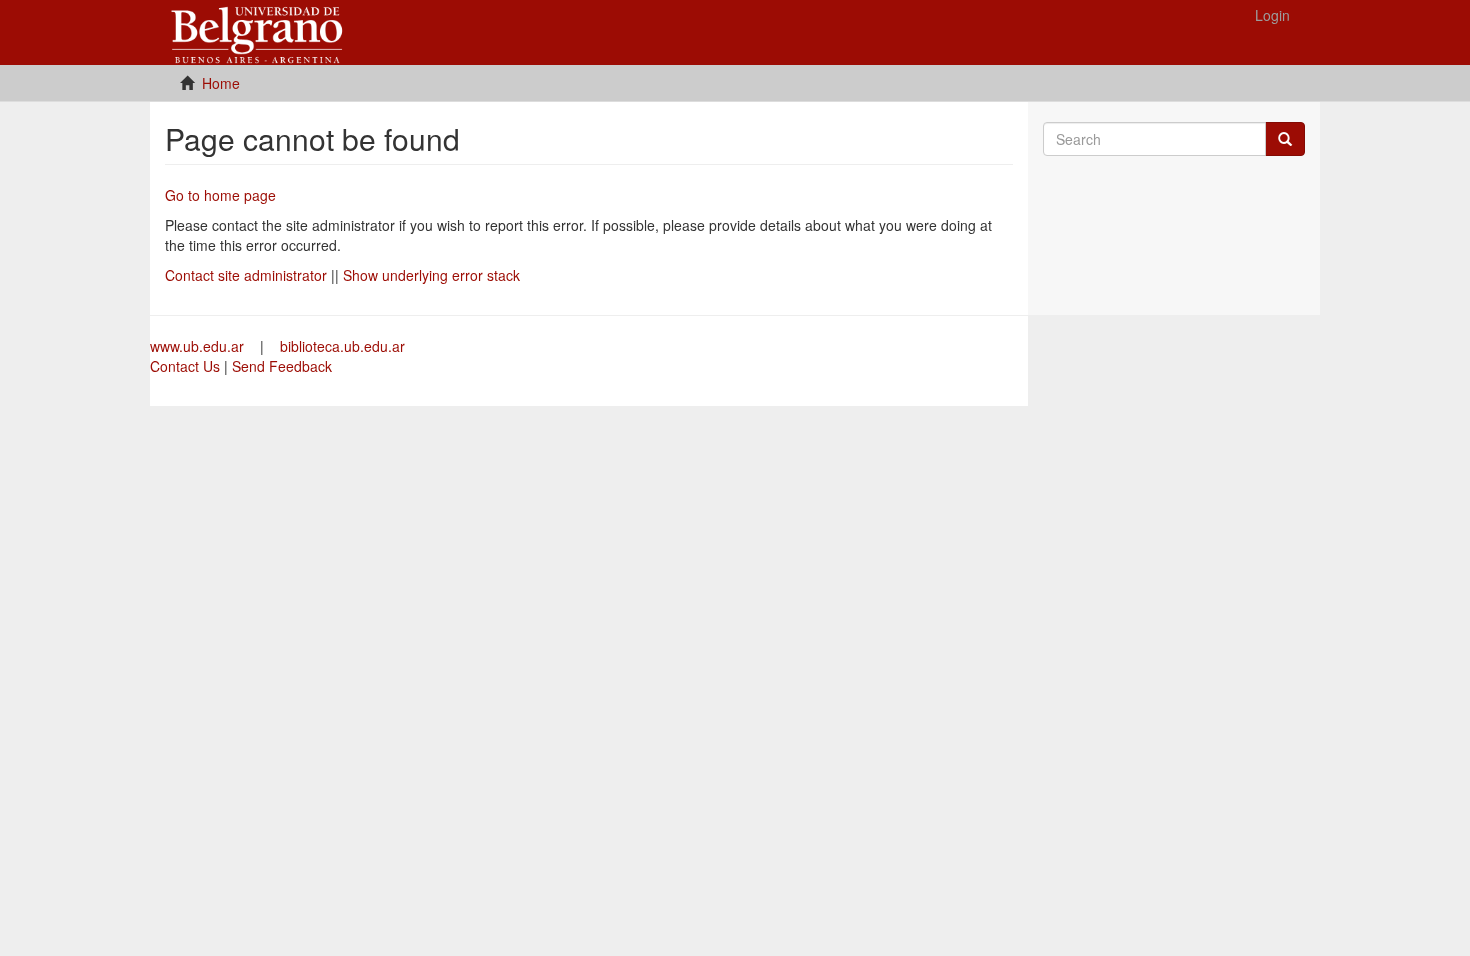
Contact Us (185, 366)
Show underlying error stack (431, 275)
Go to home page (220, 195)
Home (221, 83)
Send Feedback (282, 366)
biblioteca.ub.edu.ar (342, 346)
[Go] (1285, 139)
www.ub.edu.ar (199, 346)
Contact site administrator (246, 275)
